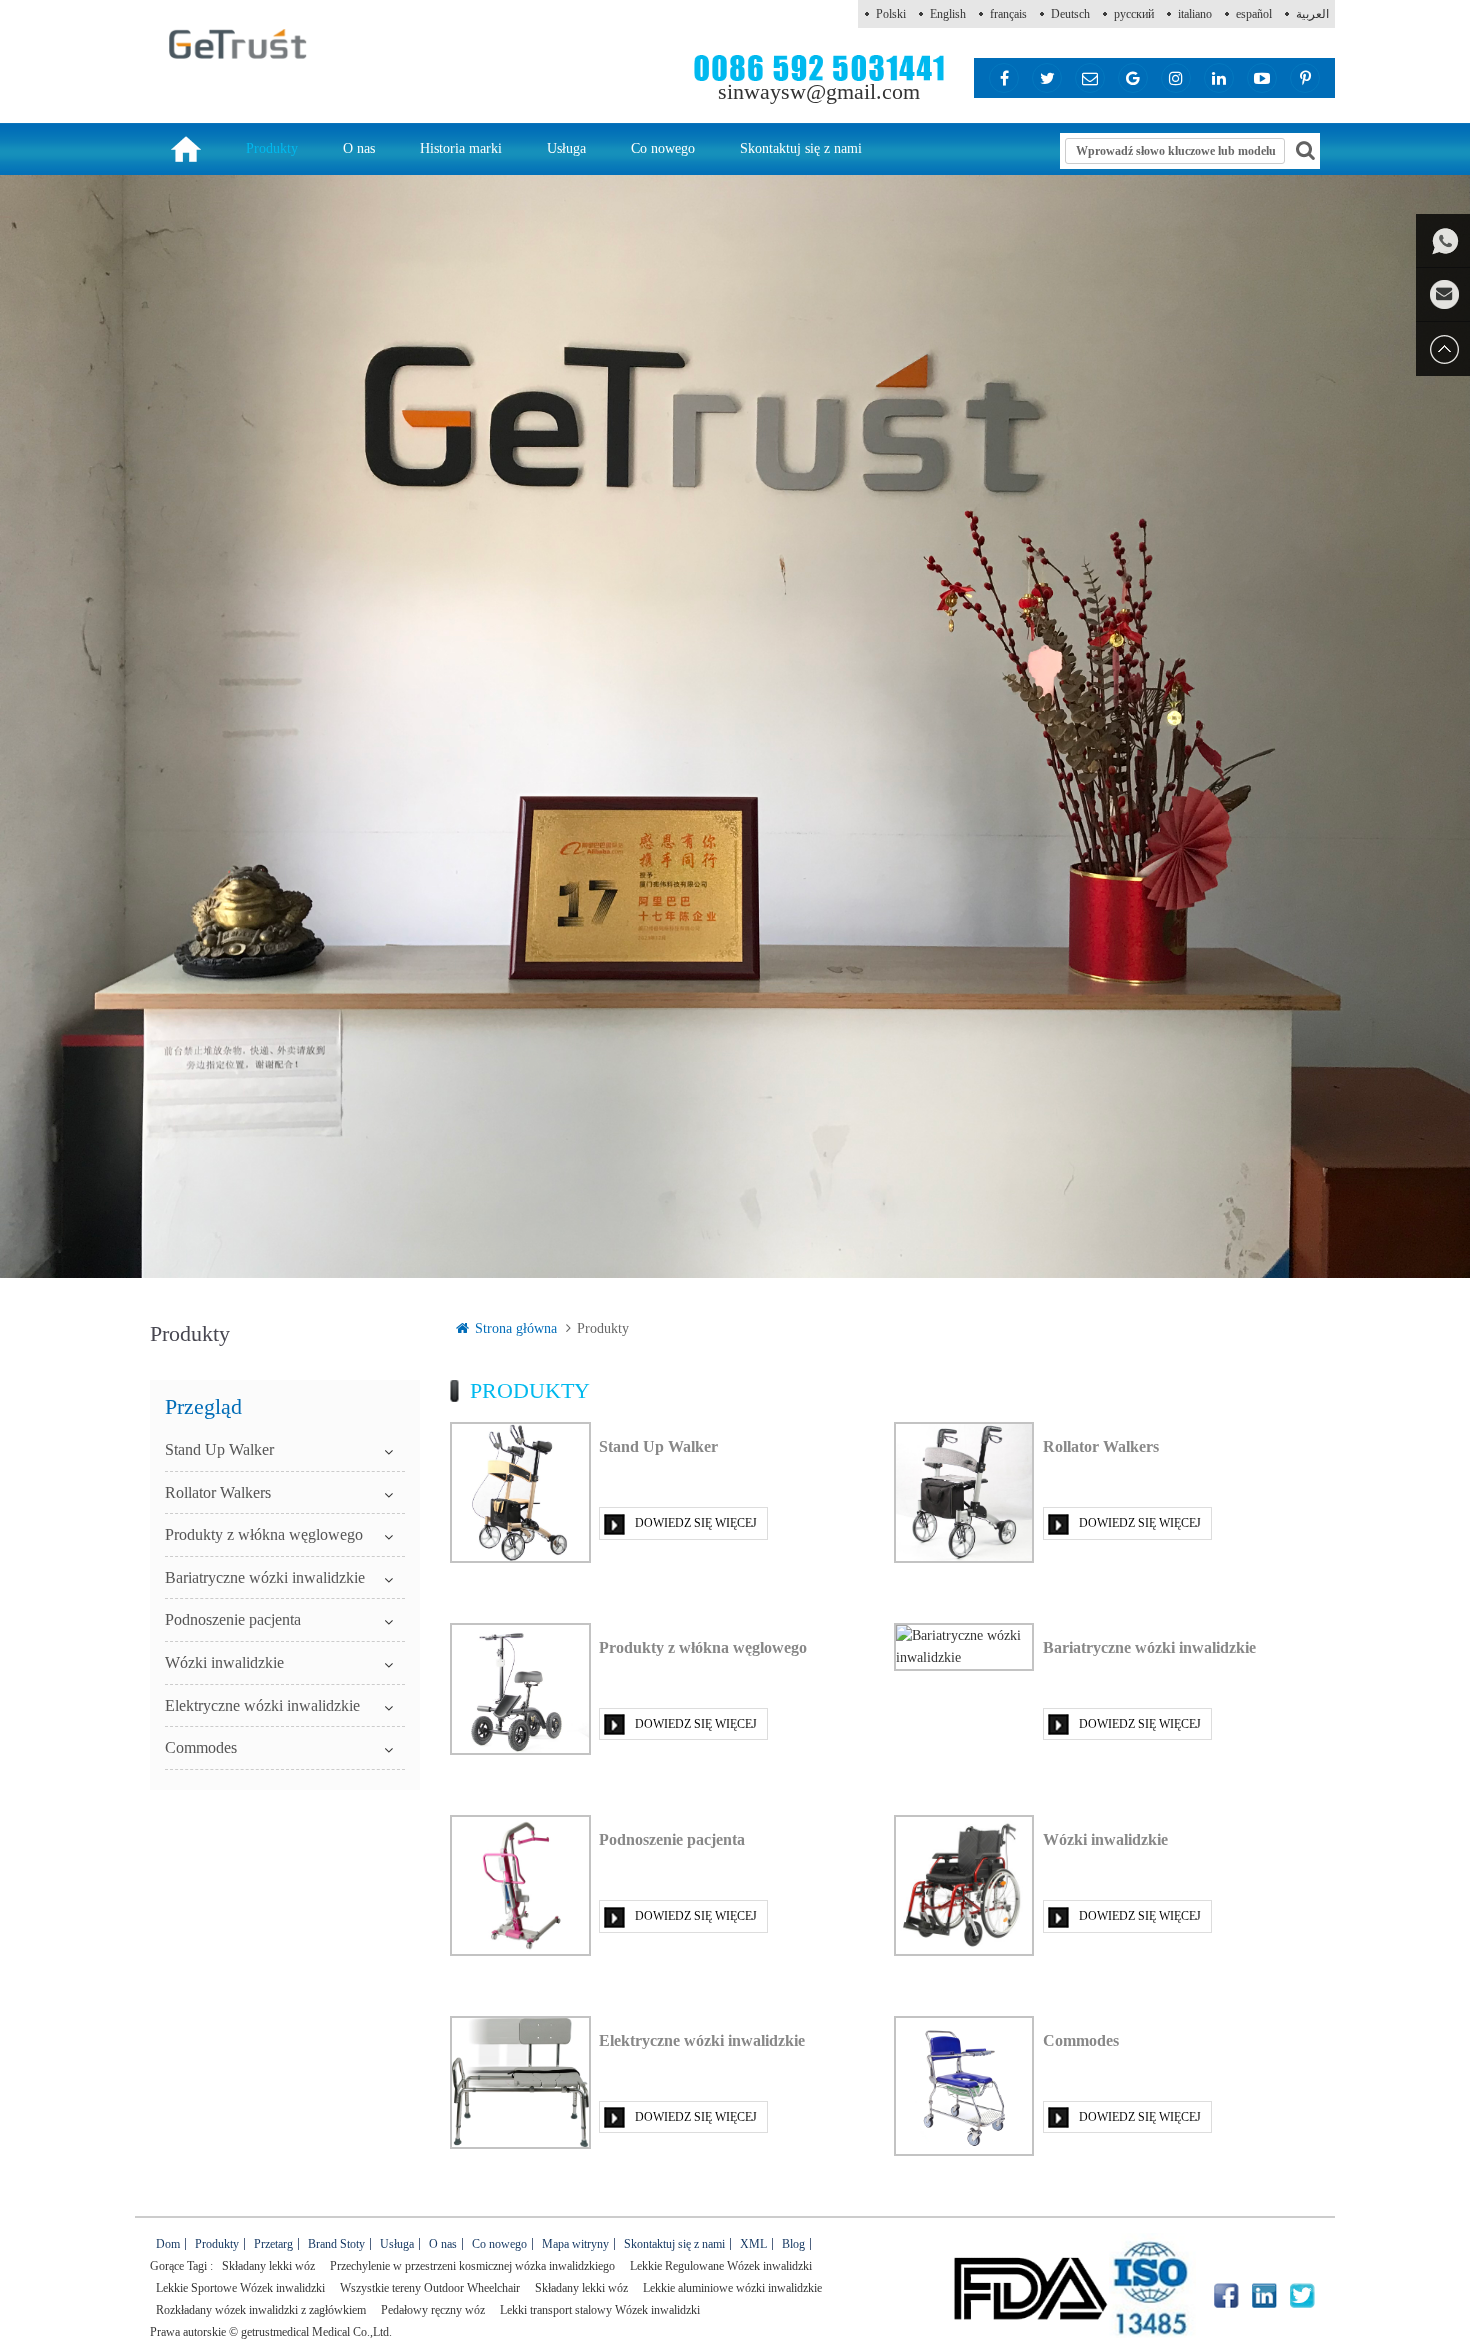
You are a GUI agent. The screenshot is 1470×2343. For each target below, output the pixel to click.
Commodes (201, 1747)
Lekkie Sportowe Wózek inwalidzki (240, 2288)
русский (1134, 14)
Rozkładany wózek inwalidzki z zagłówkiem (261, 2310)
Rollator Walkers (218, 1492)
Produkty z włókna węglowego (264, 1534)
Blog (793, 2244)
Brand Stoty (336, 2244)
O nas (359, 148)
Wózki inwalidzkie (224, 1662)
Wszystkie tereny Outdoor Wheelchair (430, 2288)
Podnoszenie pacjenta (233, 1619)
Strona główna (516, 1328)
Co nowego (663, 148)
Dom (168, 2244)
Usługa (566, 148)
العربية (1312, 14)
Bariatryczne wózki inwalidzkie (265, 1577)
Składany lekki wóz (268, 2266)
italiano (1195, 14)
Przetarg (273, 2244)
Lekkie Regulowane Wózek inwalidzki (721, 2266)
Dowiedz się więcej (696, 1523)
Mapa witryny (575, 2244)
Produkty (272, 148)
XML (753, 2244)
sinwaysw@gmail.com (819, 91)
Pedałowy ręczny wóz (433, 2310)
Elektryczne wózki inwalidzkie (262, 1705)
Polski (891, 14)
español (1254, 14)
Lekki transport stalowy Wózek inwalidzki (600, 2310)
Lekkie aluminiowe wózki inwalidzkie (732, 2288)
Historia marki (461, 148)
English (948, 14)
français (1008, 14)
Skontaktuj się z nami (801, 148)
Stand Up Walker (219, 1449)
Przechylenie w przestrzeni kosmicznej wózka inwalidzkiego (472, 2266)
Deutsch (1070, 14)
